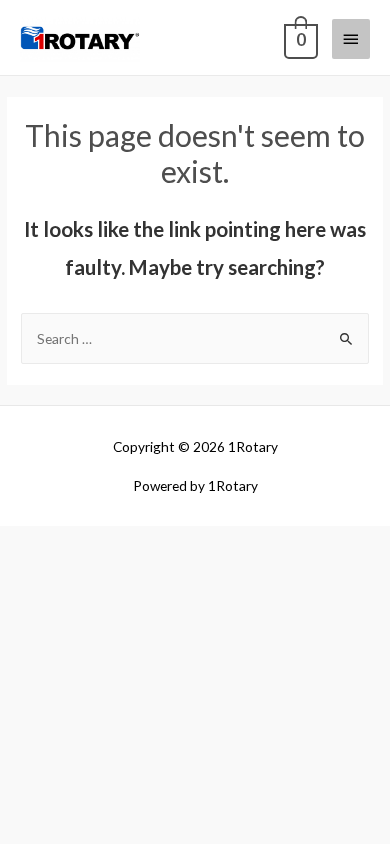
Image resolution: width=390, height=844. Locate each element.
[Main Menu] (351, 39)
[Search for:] (195, 338)
